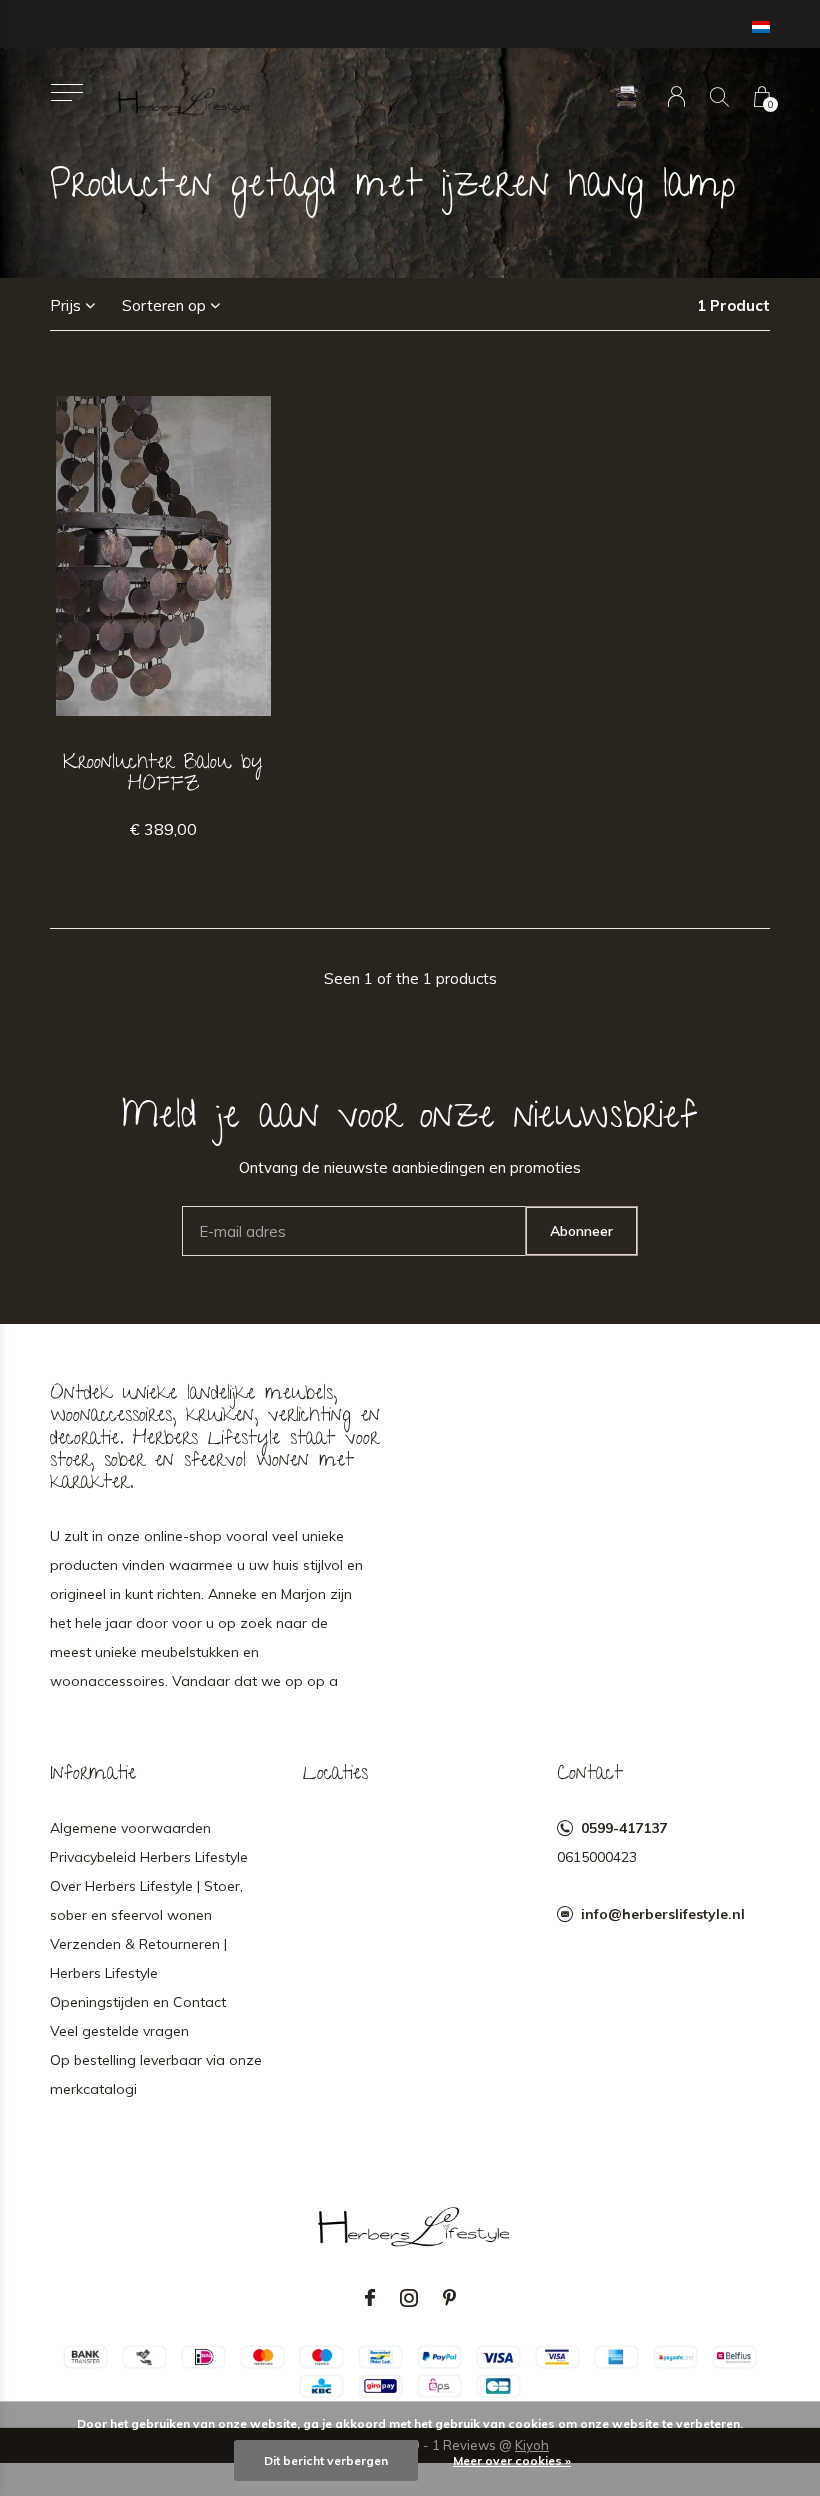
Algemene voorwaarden (130, 1828)
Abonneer (581, 1231)
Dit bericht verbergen (326, 2460)
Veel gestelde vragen (119, 2031)
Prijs (65, 305)
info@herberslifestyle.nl (663, 1914)
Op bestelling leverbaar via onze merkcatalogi (156, 2074)
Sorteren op (164, 305)
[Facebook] (370, 2298)
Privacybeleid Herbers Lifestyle (149, 1857)
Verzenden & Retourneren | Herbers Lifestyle (138, 1958)
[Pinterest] (449, 2298)
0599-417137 (624, 1828)
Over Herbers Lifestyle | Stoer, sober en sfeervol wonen (146, 1900)
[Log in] (676, 96)
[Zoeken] (719, 96)
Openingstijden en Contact (138, 2002)
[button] (66, 92)
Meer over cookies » (512, 2460)
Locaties (335, 1775)
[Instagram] (409, 2298)
